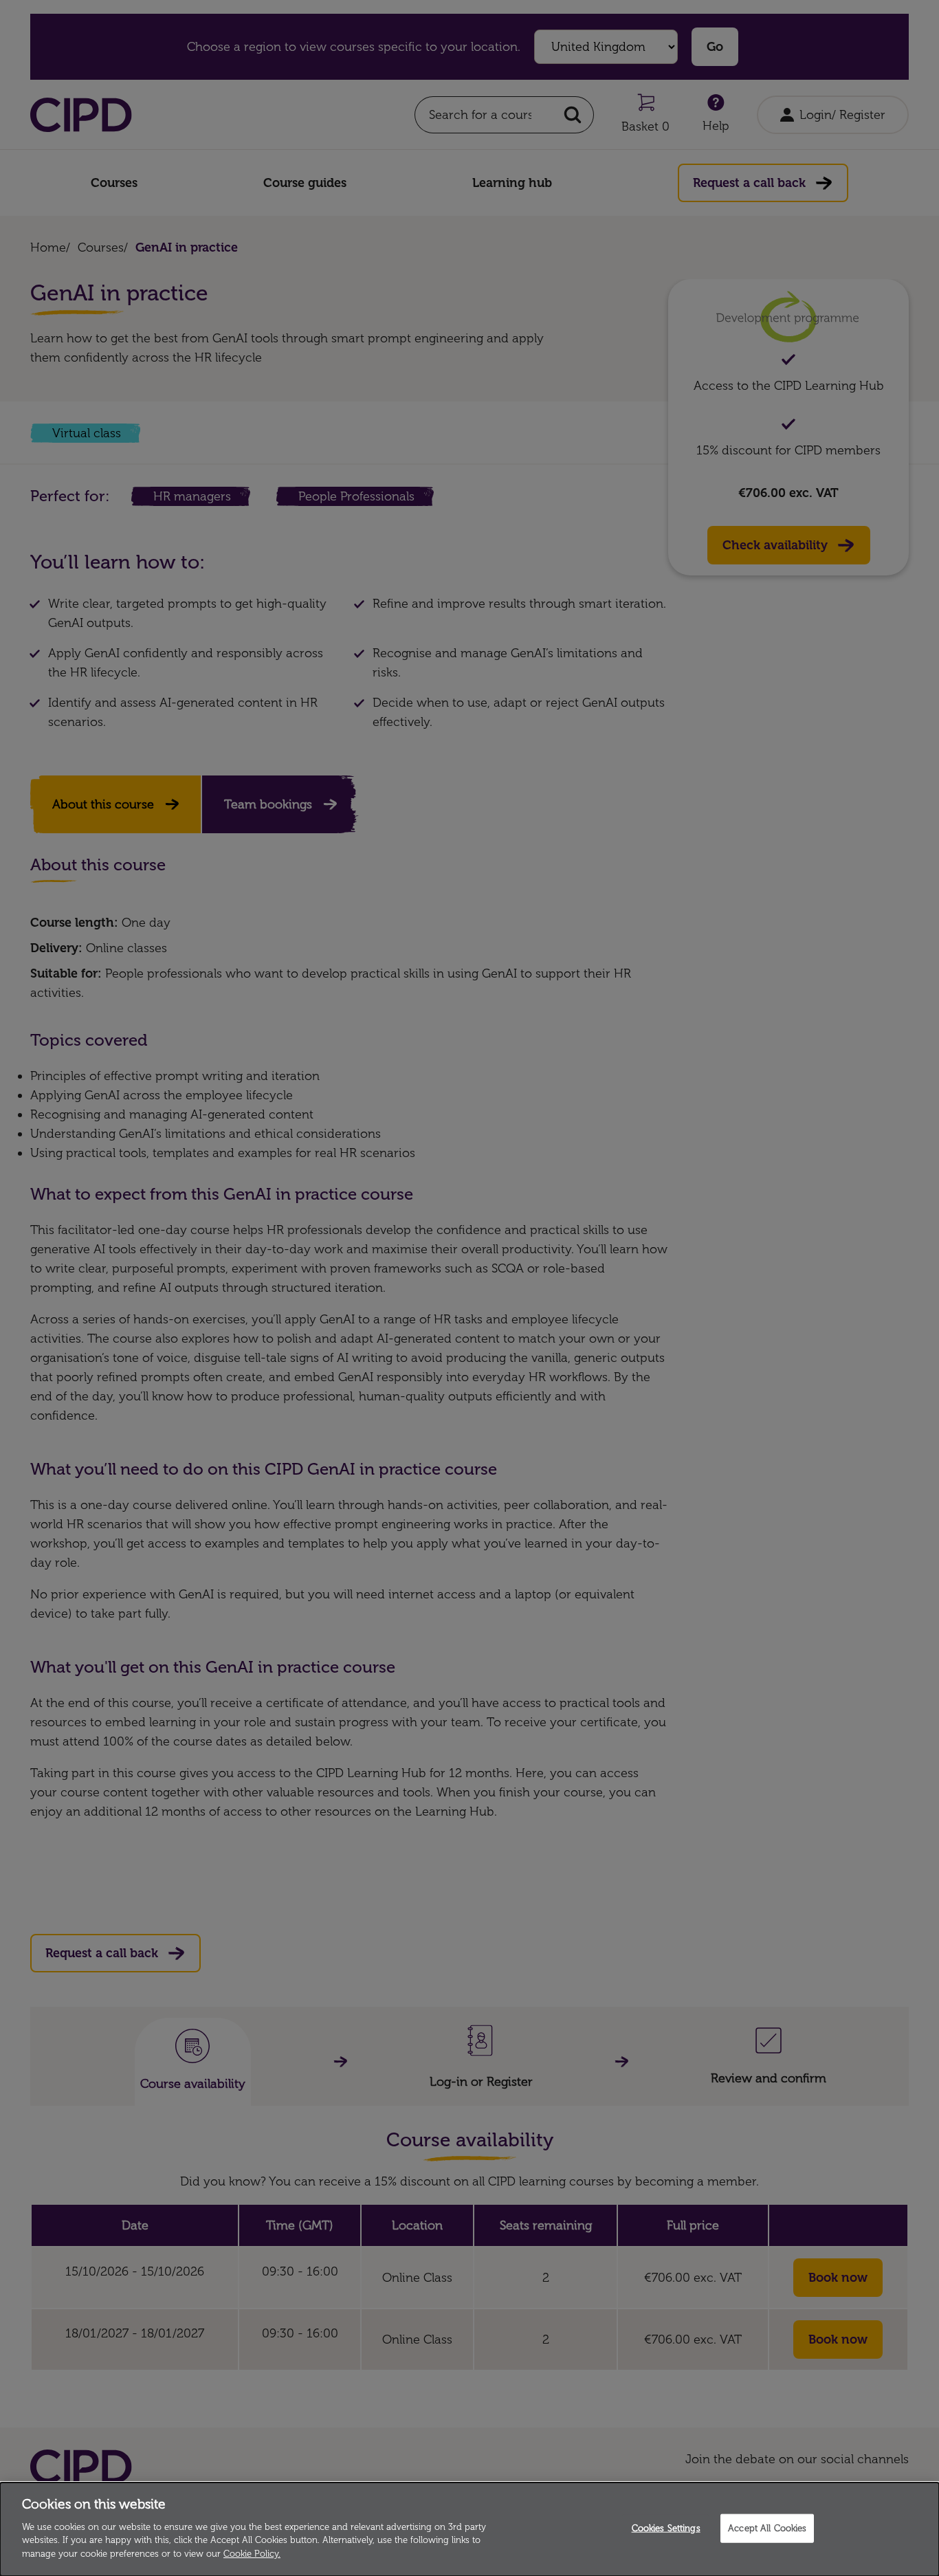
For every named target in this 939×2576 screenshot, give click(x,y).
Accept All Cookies (767, 2528)
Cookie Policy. (252, 2553)
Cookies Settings (666, 2528)
